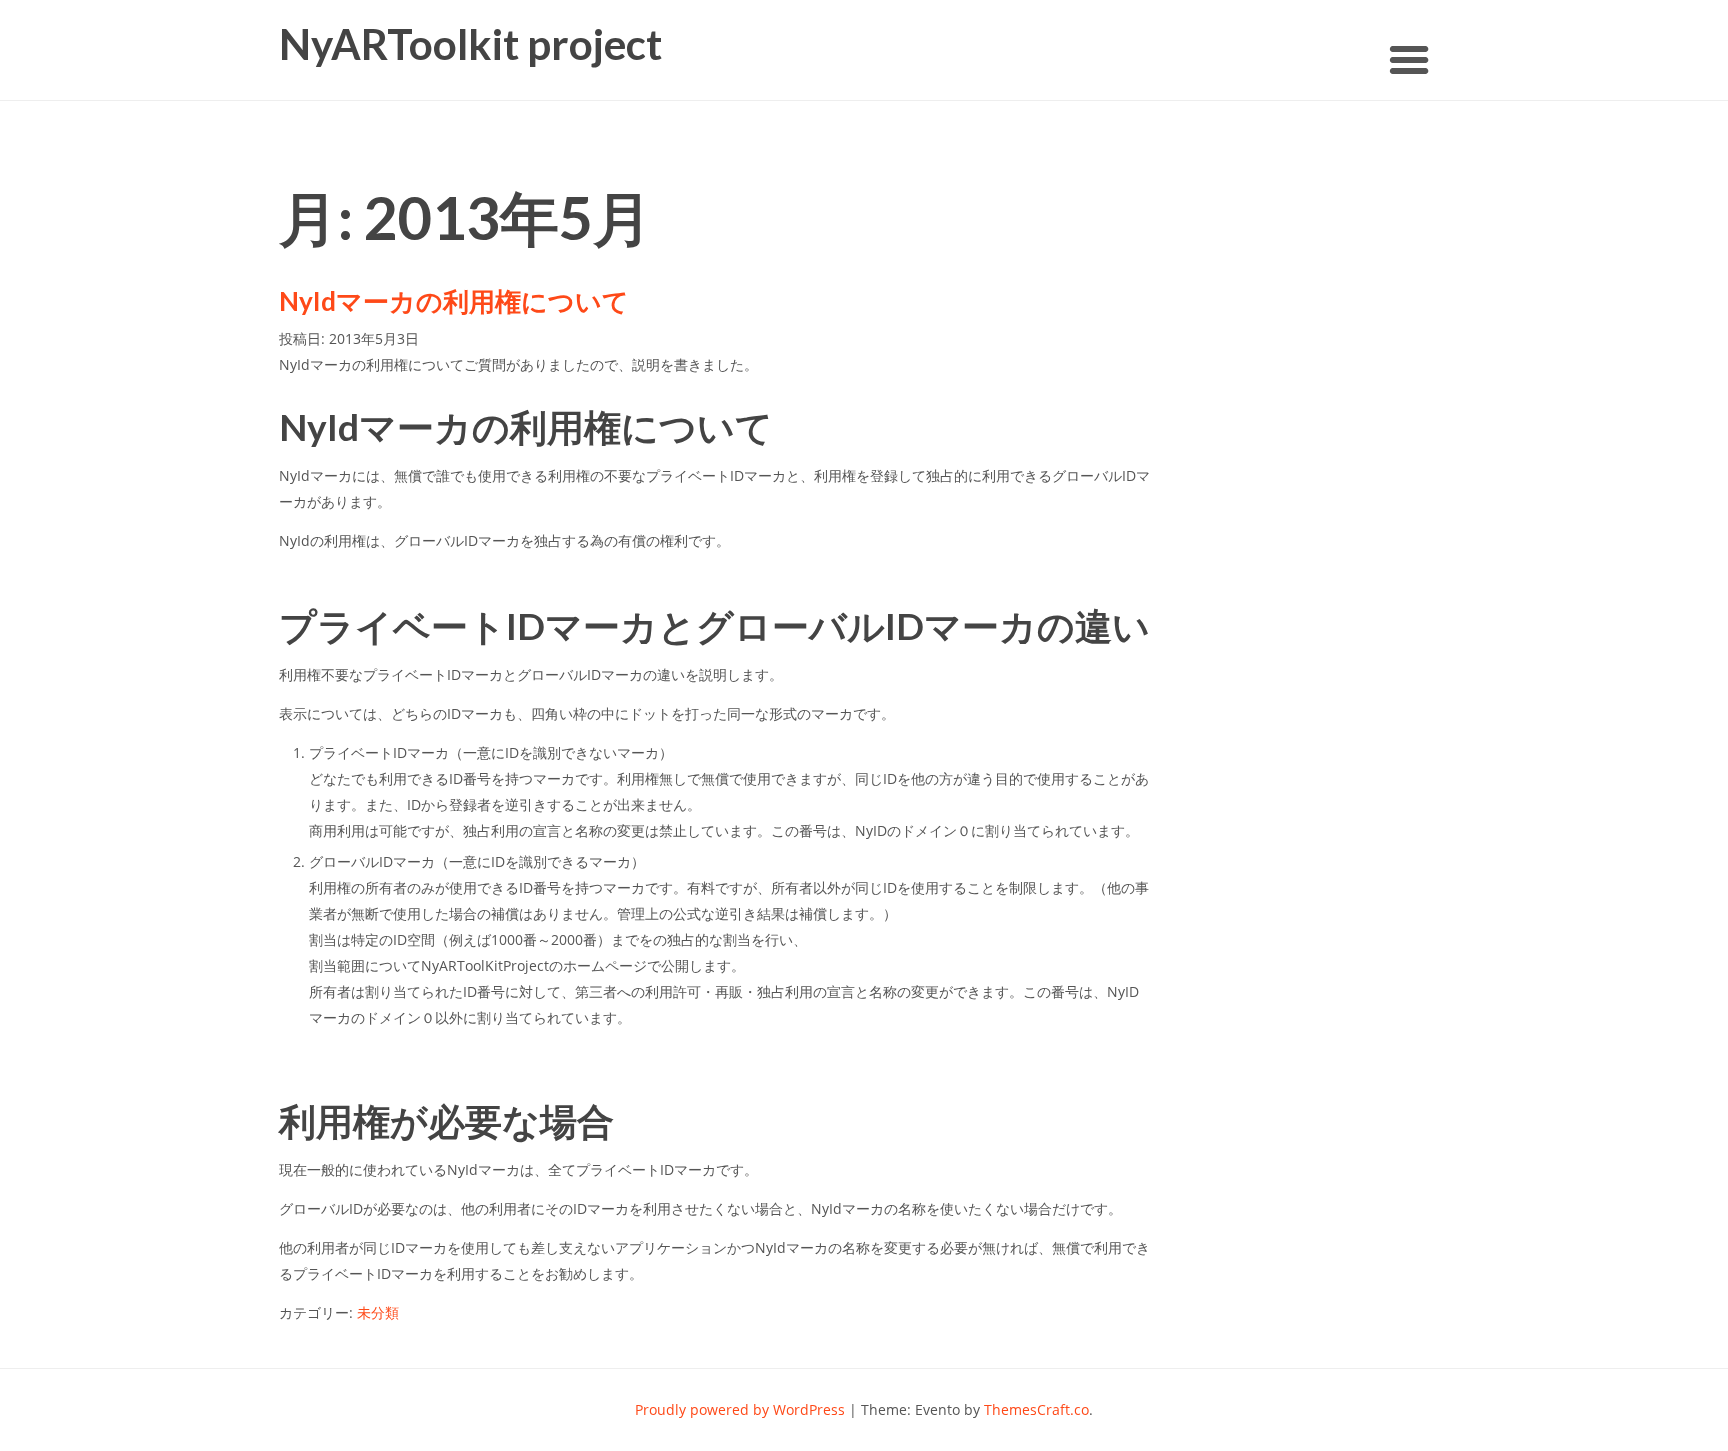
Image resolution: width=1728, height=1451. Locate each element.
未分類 (378, 1312)
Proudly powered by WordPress (740, 1409)
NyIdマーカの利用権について (454, 301)
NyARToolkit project (470, 44)
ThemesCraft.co (1036, 1409)
